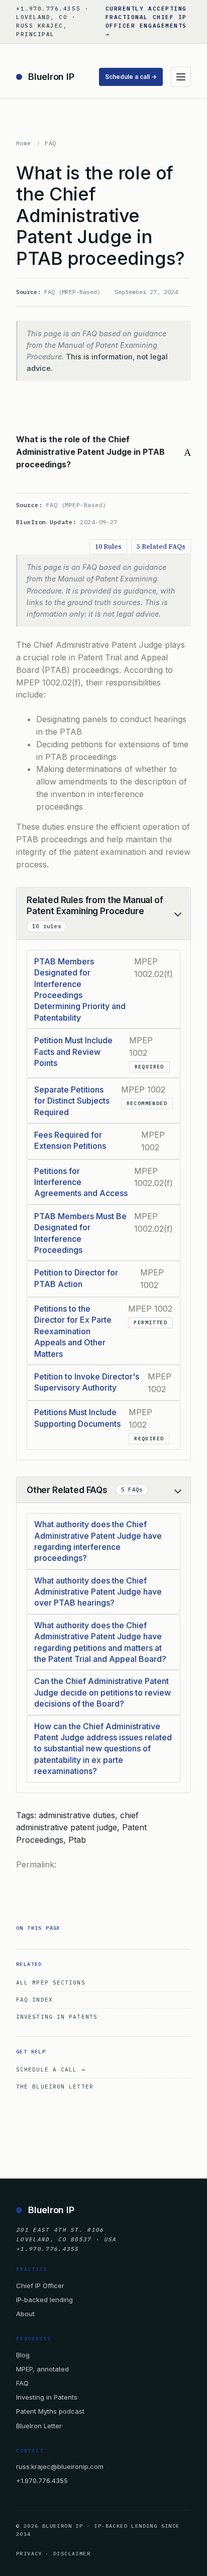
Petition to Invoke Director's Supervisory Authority (87, 1382)
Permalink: (36, 1864)
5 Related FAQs (161, 547)
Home (24, 143)
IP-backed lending (44, 2300)
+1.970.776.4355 (42, 2481)
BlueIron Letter (39, 2426)
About (25, 2314)
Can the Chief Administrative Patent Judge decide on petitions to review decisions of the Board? (102, 1692)
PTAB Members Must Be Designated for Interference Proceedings (80, 1233)
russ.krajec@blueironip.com (60, 2466)
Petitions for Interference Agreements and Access (81, 1182)
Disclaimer (72, 2554)
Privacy (29, 2554)
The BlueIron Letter (55, 2087)
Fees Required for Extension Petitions (70, 1140)
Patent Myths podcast (50, 2411)
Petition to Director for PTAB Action (76, 1278)
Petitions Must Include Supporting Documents (77, 1418)
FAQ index (34, 2000)
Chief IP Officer (40, 2286)
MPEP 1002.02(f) (48, 682)
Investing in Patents (57, 2017)
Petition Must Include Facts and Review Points (73, 1052)
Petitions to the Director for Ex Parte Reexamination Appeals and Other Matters (73, 1331)
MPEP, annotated (42, 2369)
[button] (103, 452)
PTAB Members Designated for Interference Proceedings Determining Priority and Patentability (80, 989)
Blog (23, 2355)
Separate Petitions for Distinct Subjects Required (72, 1101)
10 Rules (108, 547)
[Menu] (181, 77)
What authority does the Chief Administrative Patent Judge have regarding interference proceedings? (98, 1541)
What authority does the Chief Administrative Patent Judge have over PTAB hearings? (98, 1592)
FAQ (50, 143)
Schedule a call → (131, 77)
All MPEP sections (51, 1983)
